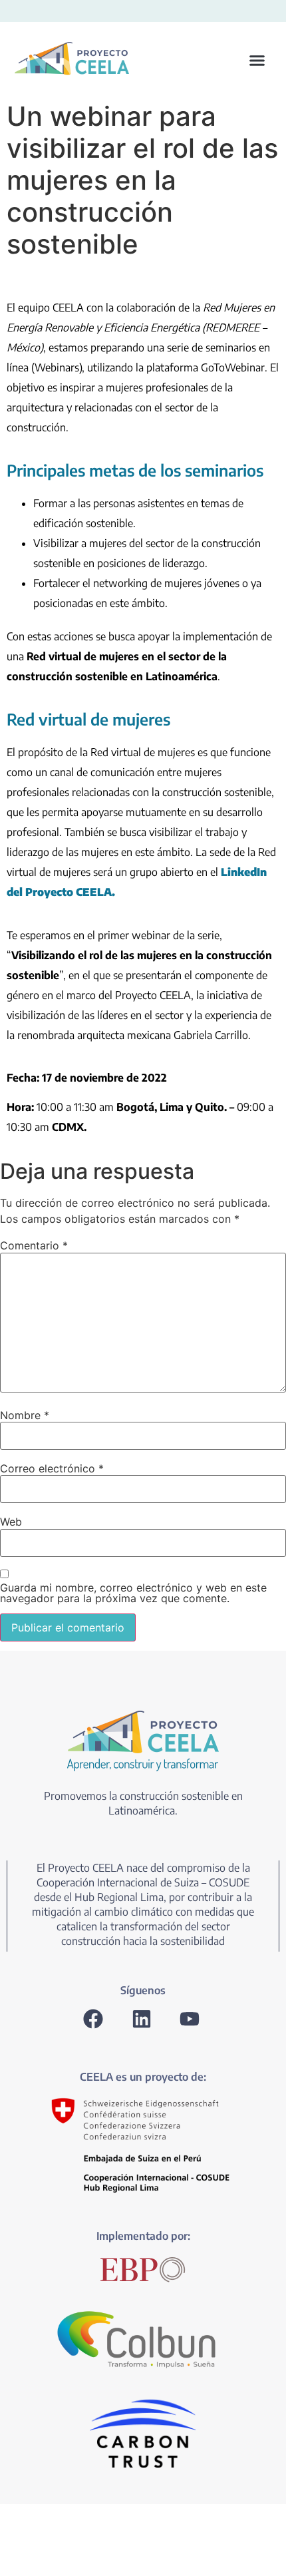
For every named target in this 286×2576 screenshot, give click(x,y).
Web (11, 1522)
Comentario (34, 1245)
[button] (206, 61)
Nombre (25, 1415)
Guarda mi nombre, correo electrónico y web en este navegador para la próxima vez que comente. (133, 1593)
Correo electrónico (52, 1468)
